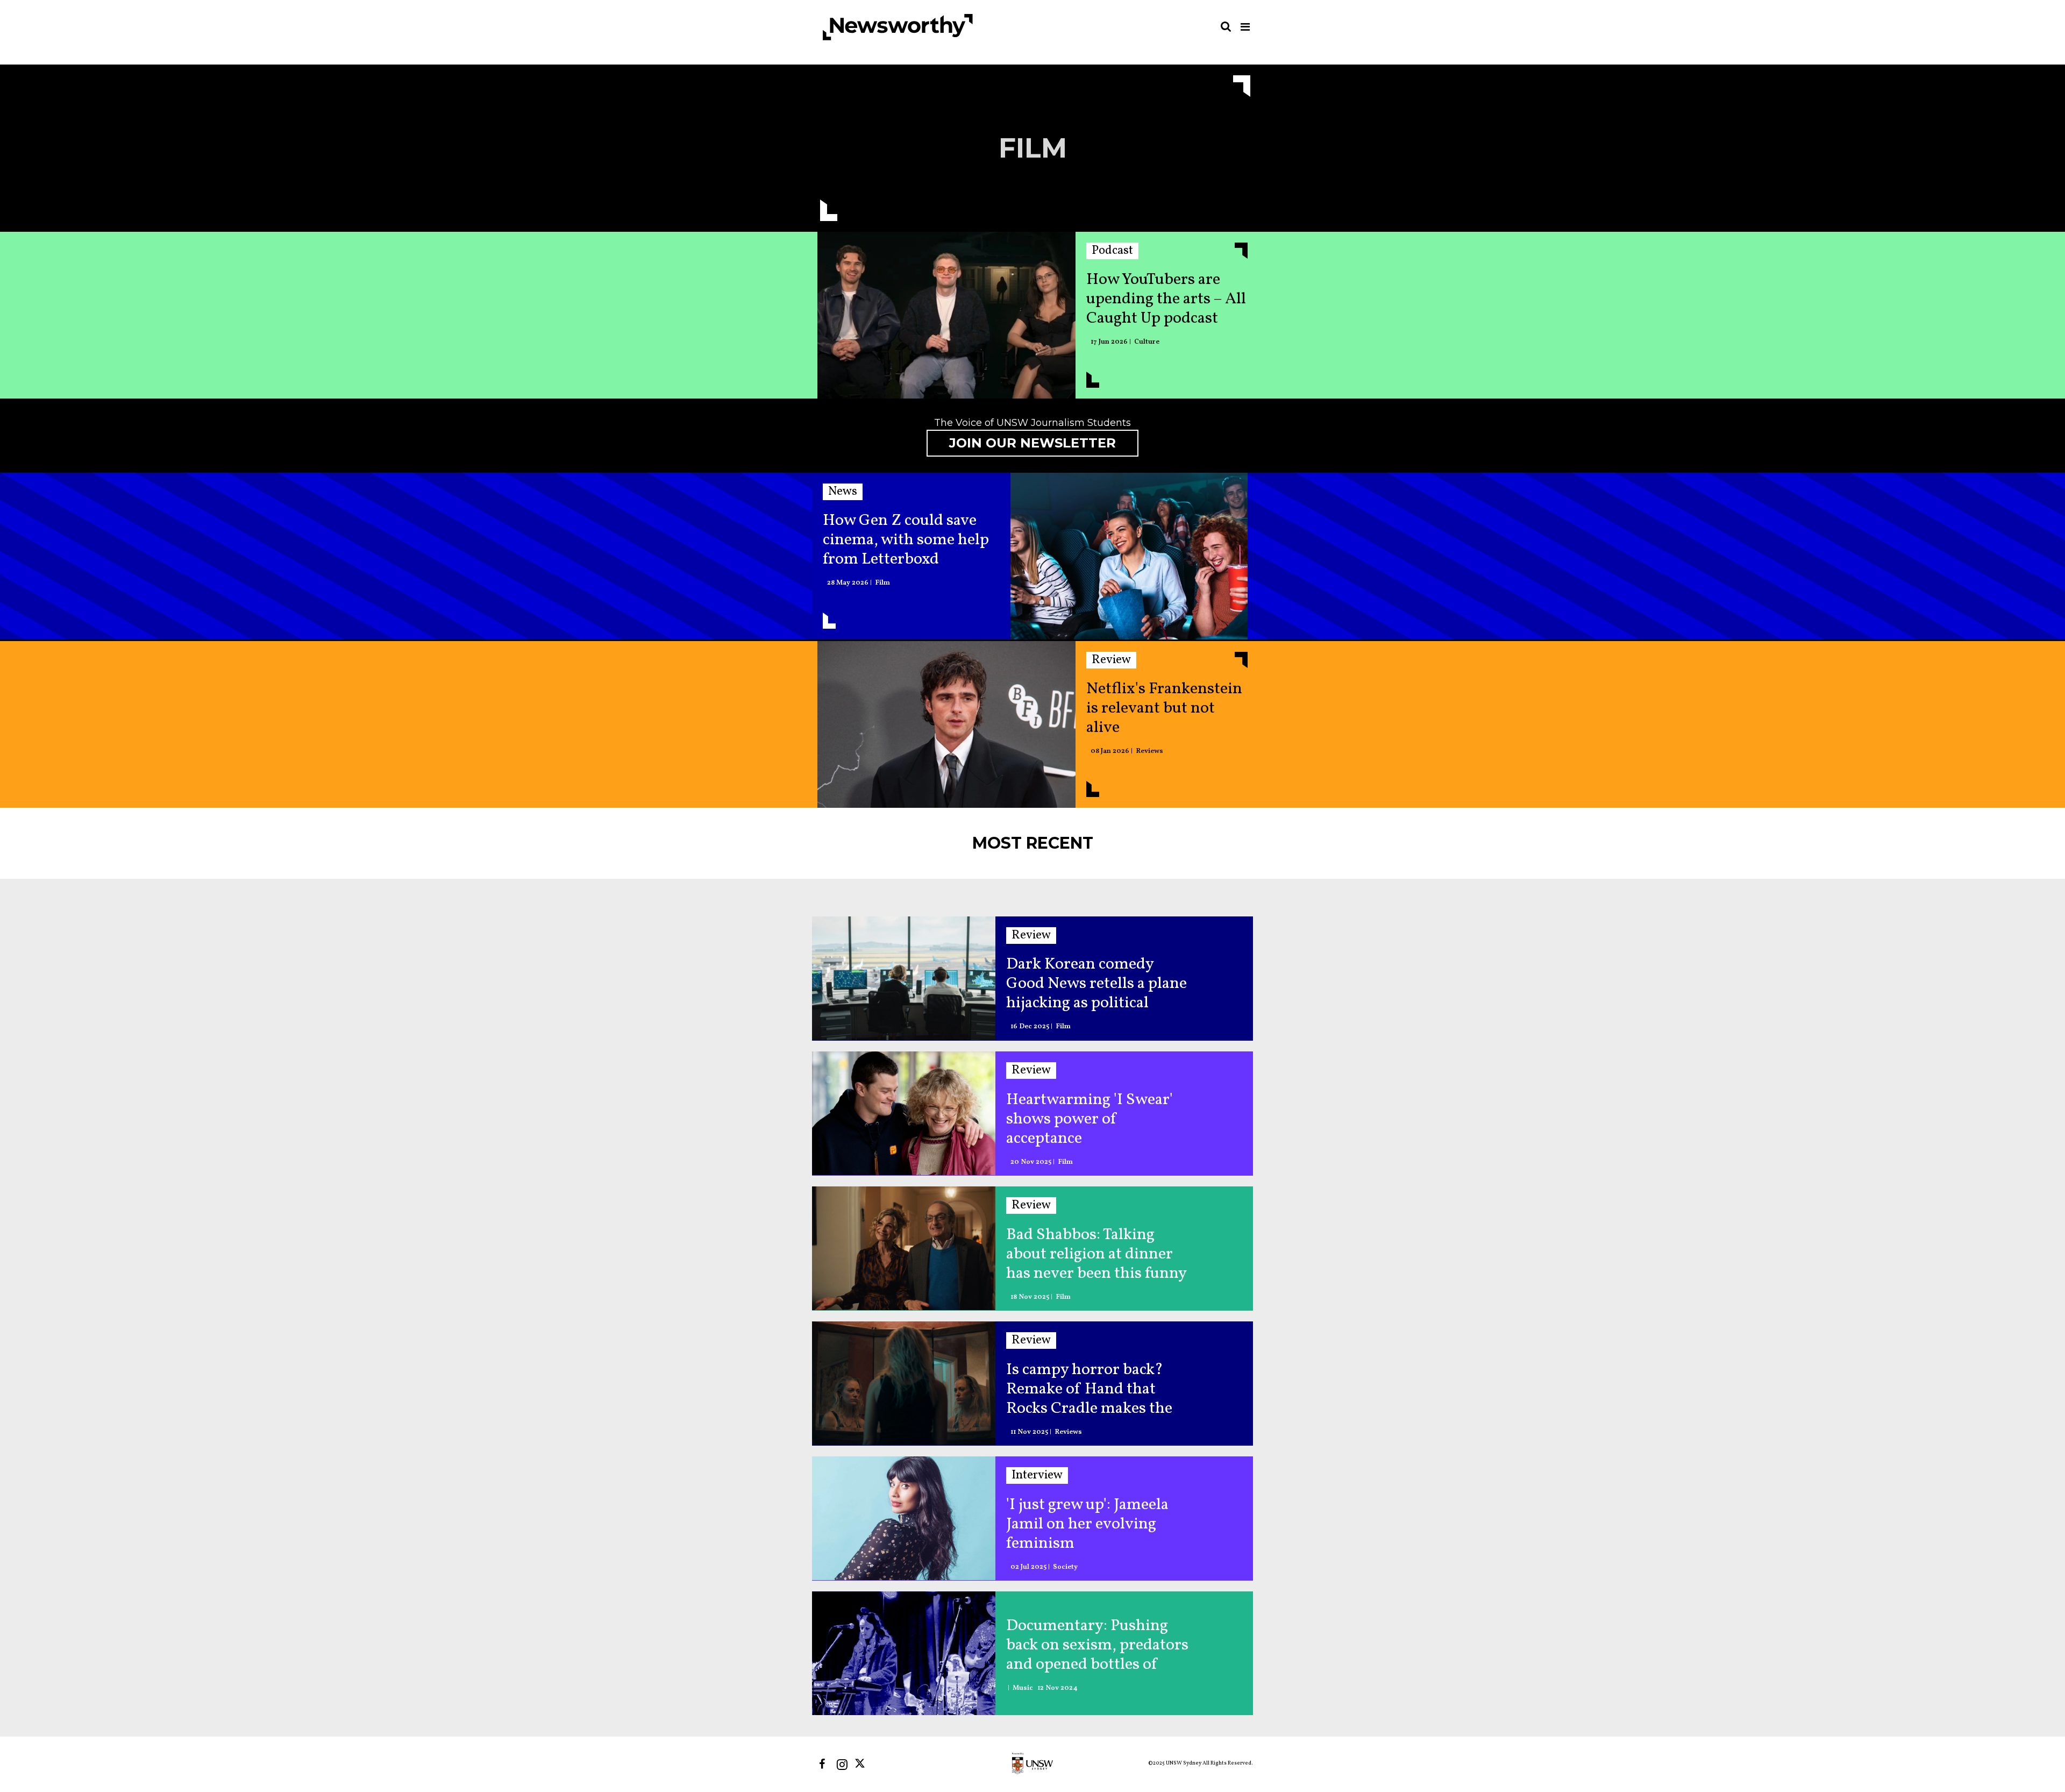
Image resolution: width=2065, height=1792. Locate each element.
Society (1065, 1567)
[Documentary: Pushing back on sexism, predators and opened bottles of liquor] (904, 1653)
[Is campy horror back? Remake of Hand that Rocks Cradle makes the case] (904, 1383)
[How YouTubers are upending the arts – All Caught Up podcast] (946, 318)
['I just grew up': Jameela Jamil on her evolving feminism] (904, 1518)
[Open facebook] (822, 1764)
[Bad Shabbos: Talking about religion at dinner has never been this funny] (904, 1248)
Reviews (1149, 752)
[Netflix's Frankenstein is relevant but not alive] (946, 727)
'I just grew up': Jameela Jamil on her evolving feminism (1087, 1524)
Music (1023, 1688)
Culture (1147, 342)
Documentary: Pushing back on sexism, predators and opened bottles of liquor (1097, 1645)
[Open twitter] (862, 1764)
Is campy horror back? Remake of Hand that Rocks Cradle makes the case (1089, 1389)
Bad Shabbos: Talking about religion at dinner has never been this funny (1096, 1254)
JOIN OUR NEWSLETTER (1032, 443)
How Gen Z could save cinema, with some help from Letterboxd (906, 540)
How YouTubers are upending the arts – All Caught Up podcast (1166, 299)
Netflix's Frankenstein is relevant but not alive (1164, 708)
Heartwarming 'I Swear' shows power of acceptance (1090, 1119)
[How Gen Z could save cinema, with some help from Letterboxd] (1129, 559)
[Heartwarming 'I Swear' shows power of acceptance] (904, 1113)
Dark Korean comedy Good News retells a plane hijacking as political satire (1096, 984)
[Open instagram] (842, 1764)
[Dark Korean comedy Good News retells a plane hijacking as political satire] (904, 978)
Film (882, 583)
